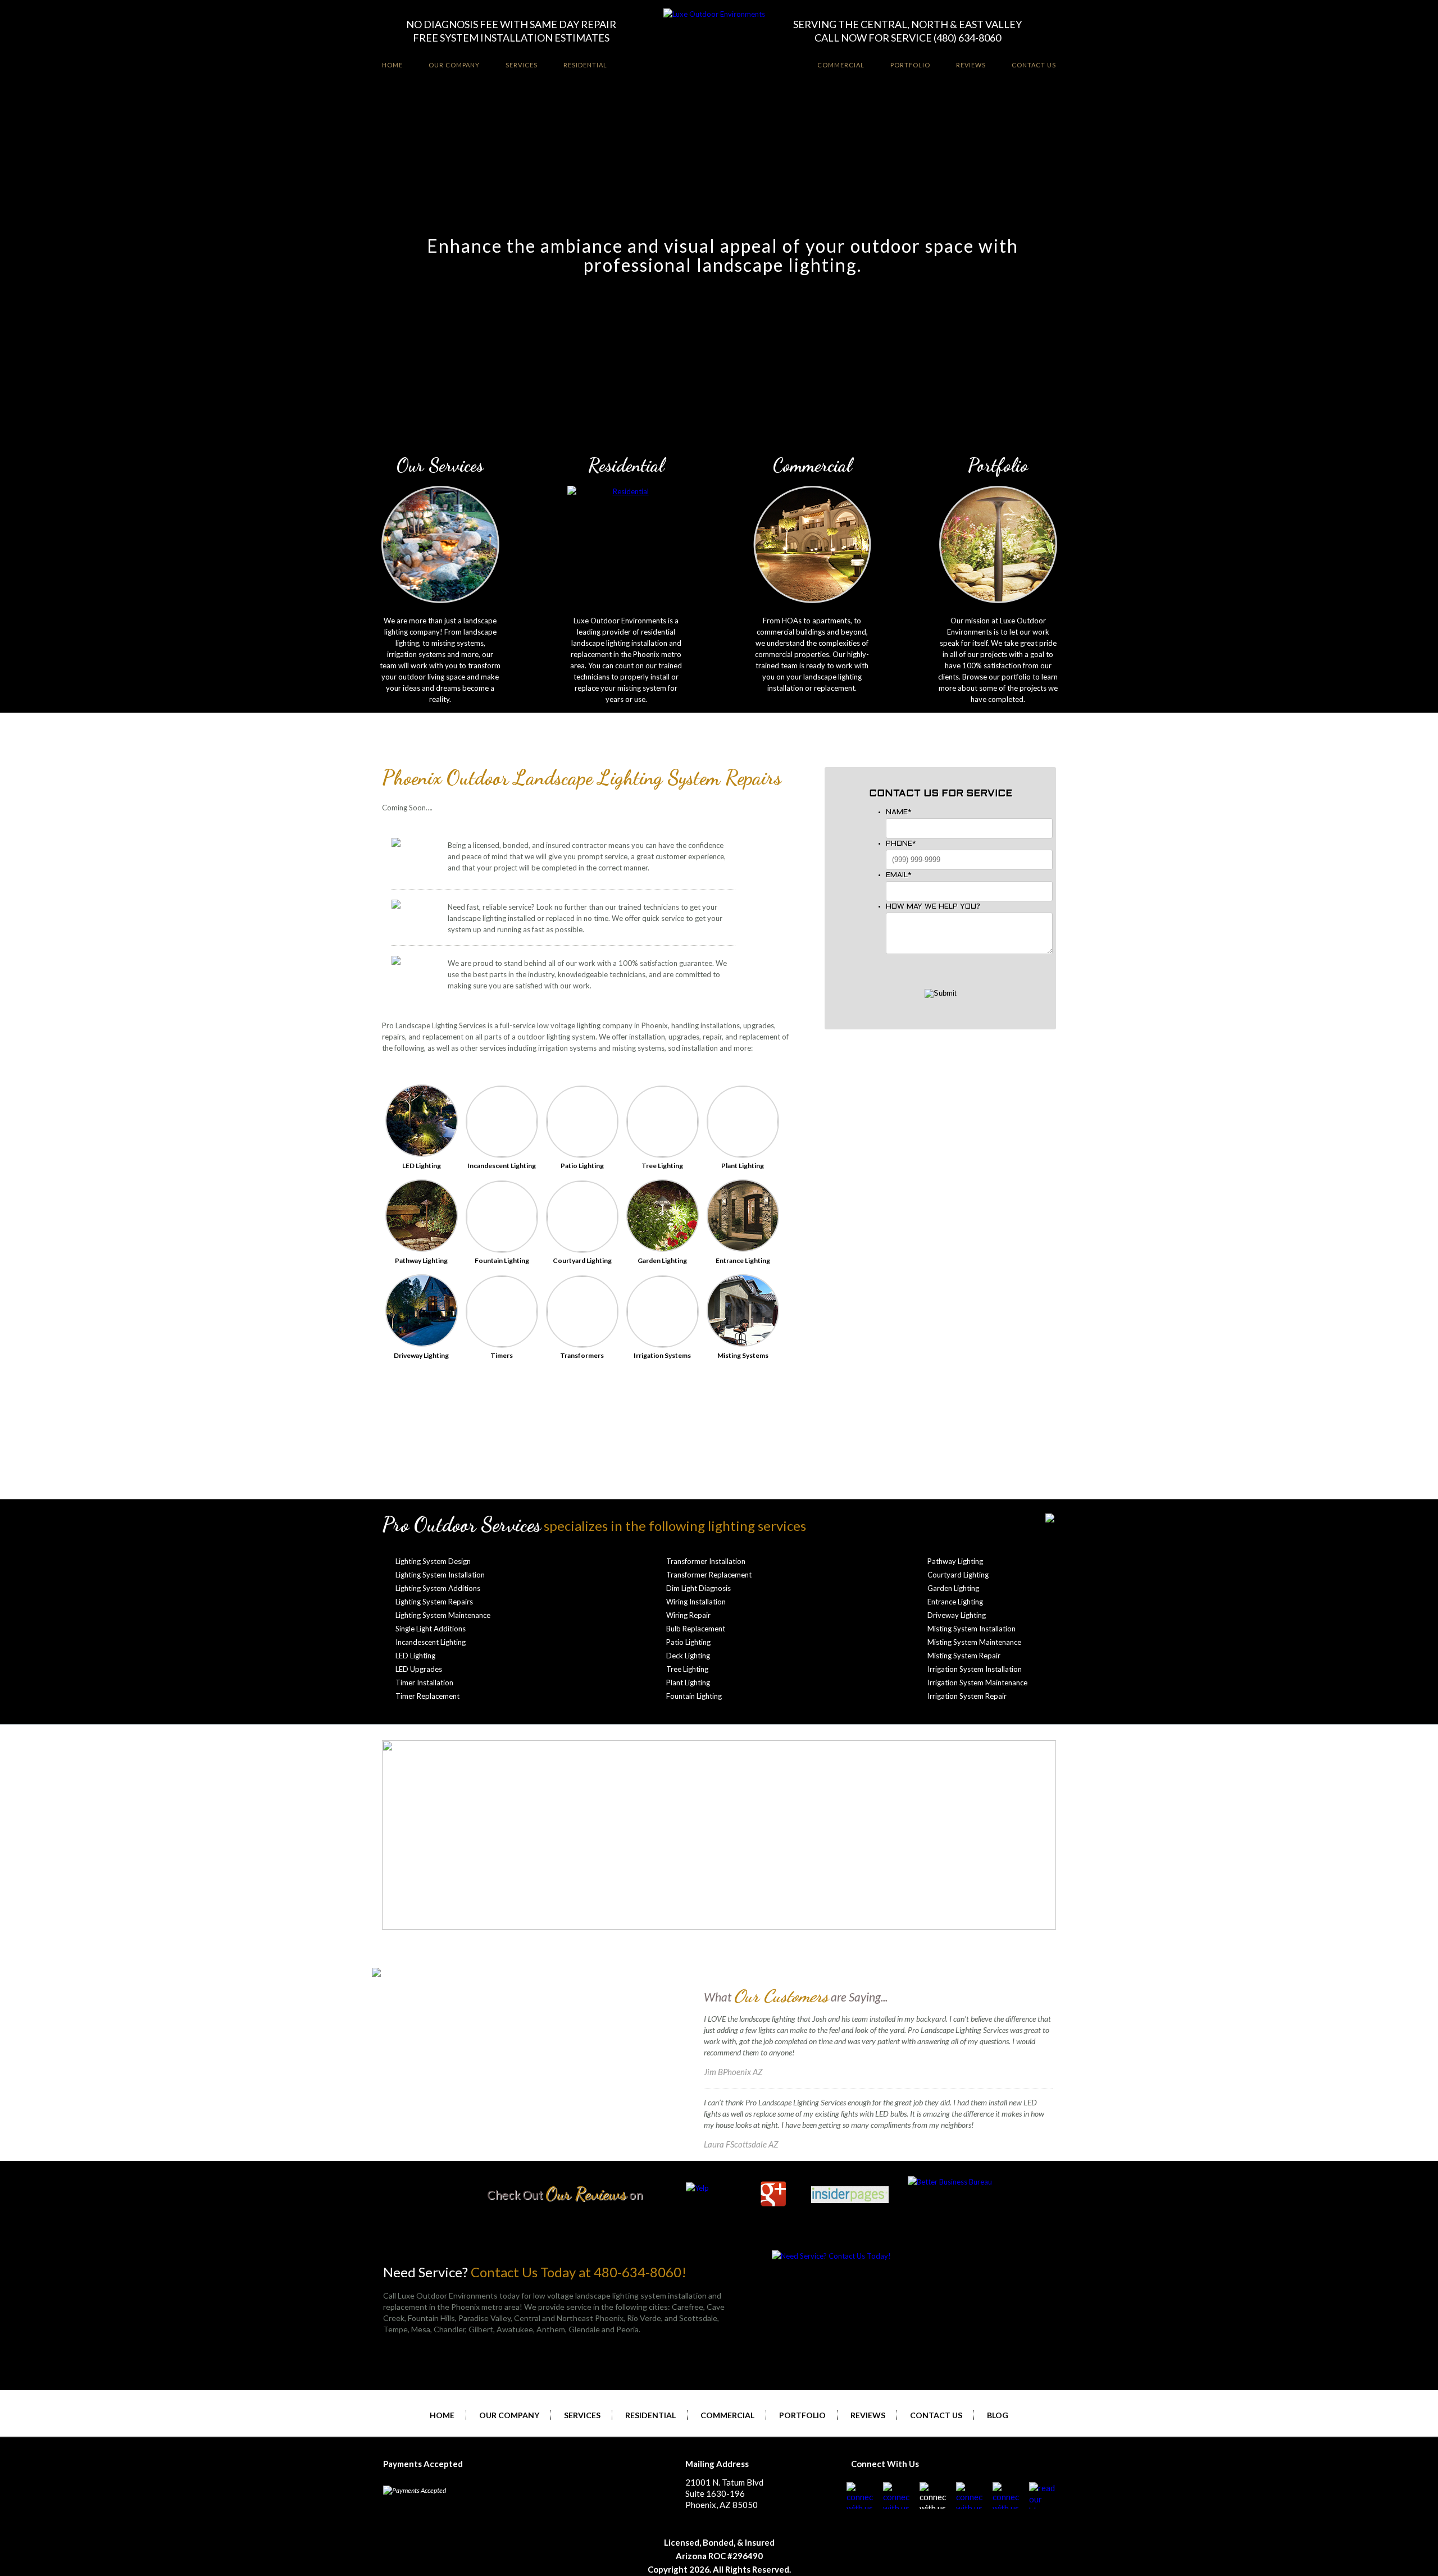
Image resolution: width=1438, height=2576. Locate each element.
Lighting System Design (433, 1561)
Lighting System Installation (440, 1575)
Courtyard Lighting (958, 1575)
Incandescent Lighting (431, 1642)
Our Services (440, 465)
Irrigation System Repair (967, 1696)
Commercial (841, 65)
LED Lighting (415, 1656)
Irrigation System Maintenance (977, 1683)
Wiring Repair (688, 1615)
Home (392, 65)
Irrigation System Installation (975, 1669)
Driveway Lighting (957, 1615)
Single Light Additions (431, 1629)
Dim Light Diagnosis (698, 1588)
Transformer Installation (706, 1561)
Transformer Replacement (709, 1575)
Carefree (688, 2307)
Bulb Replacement (696, 1629)
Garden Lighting (953, 1588)
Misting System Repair (964, 1656)
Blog (998, 2415)
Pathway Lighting (955, 1561)
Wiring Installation (696, 1602)
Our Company (454, 65)
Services (522, 65)
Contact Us (1034, 65)
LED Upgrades (419, 1669)
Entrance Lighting (955, 1602)
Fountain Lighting (694, 1696)
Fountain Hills (431, 2318)
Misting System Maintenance (974, 1642)
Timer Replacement (427, 1696)
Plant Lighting (688, 1683)
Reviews (971, 65)
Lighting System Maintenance (443, 1615)
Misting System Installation (971, 1629)
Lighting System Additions (438, 1588)
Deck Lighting (688, 1656)
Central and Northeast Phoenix (569, 2318)
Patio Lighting (688, 1642)
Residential (585, 65)
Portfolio (910, 65)
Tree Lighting (687, 1669)
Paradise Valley (484, 2318)
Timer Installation (424, 1683)
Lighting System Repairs (434, 1602)
